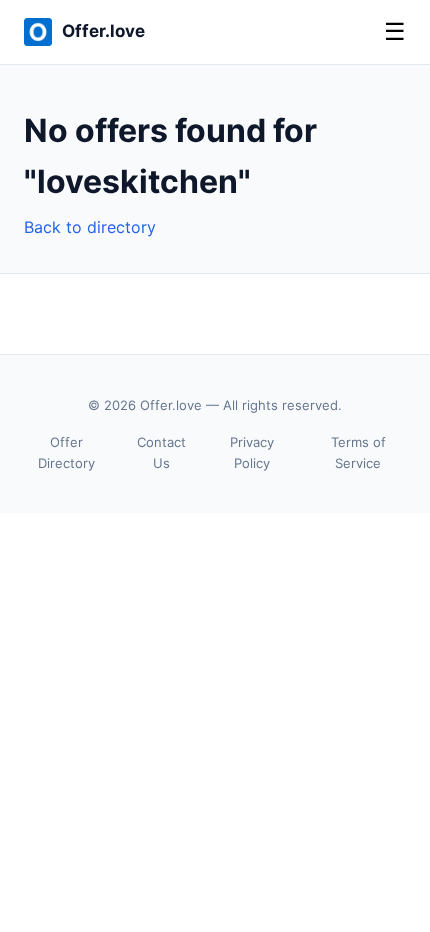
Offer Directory (66, 452)
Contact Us (161, 452)
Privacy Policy (252, 452)
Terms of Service (358, 452)
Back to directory (90, 227)
